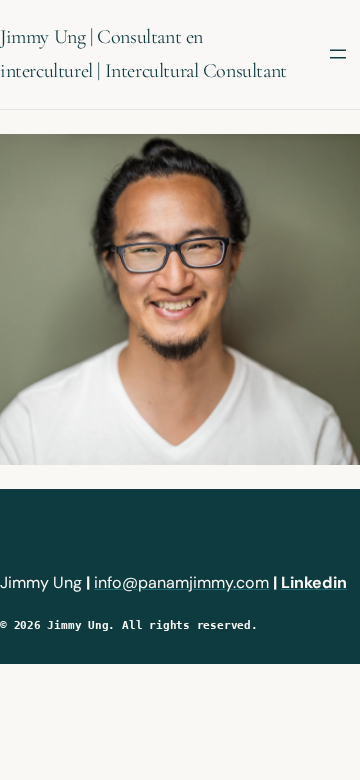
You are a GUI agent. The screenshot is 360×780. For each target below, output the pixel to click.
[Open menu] (338, 54)
